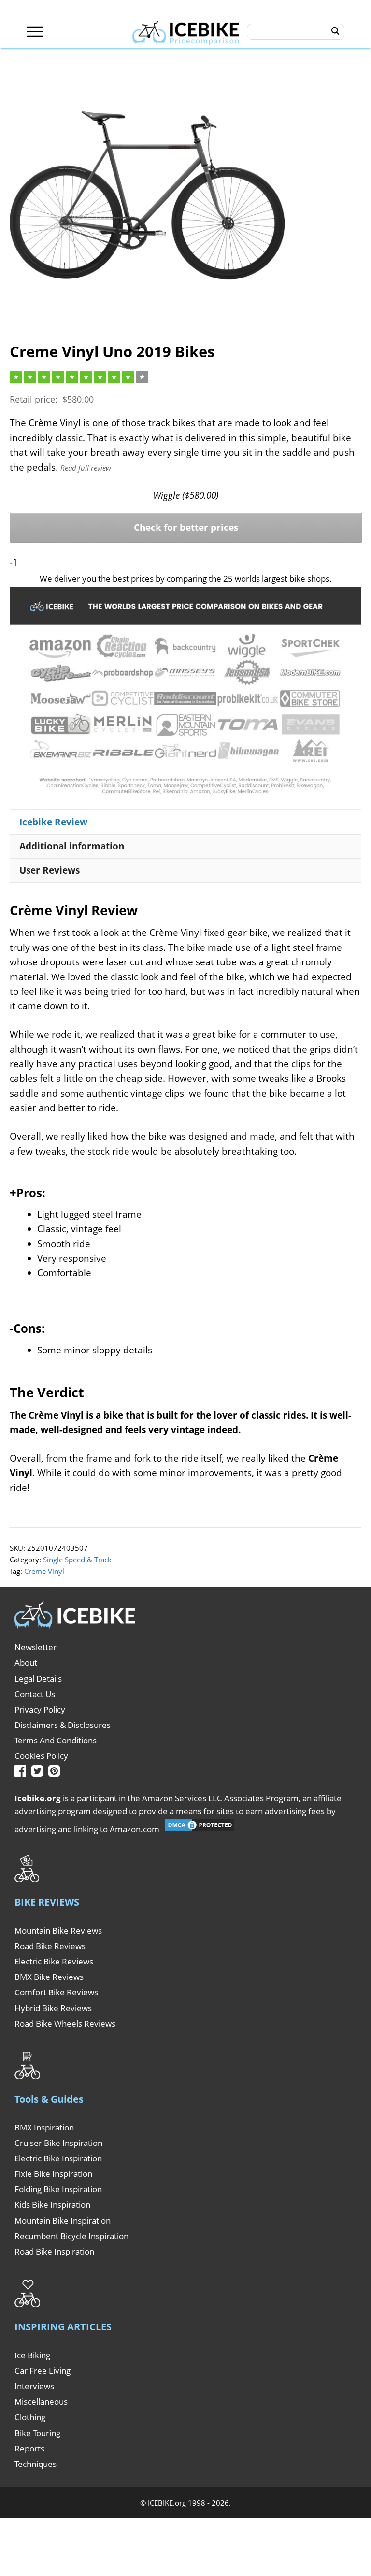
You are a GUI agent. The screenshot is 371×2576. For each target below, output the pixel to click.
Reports (29, 2448)
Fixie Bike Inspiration (53, 2174)
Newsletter (36, 1647)
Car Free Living (43, 2371)
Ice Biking (32, 2355)
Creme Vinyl (44, 1571)
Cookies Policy (41, 1756)
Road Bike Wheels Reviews (65, 2024)
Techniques (36, 2464)
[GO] (335, 31)
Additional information (72, 846)
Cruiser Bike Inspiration (58, 2143)
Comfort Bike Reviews (56, 1992)
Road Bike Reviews (50, 1946)
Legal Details (38, 1678)
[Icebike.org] (186, 31)
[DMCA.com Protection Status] (200, 1829)
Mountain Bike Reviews (58, 1930)
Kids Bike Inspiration (52, 2205)
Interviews (34, 2386)
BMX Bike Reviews (49, 1977)
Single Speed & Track (77, 1560)
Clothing (30, 2417)
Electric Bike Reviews (54, 1961)
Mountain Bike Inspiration (63, 2221)
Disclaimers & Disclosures (63, 1725)
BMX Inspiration (44, 2127)
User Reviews (50, 870)
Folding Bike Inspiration (58, 2189)
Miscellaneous (41, 2402)
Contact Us (35, 1694)
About (26, 1663)
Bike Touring (37, 2433)
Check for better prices (186, 528)
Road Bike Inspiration (54, 2251)
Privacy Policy (40, 1709)
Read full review (86, 468)
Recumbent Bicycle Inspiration (71, 2236)
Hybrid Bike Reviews (53, 2008)
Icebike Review (53, 822)
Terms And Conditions (56, 1740)
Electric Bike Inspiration (58, 2158)
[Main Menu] (35, 32)
